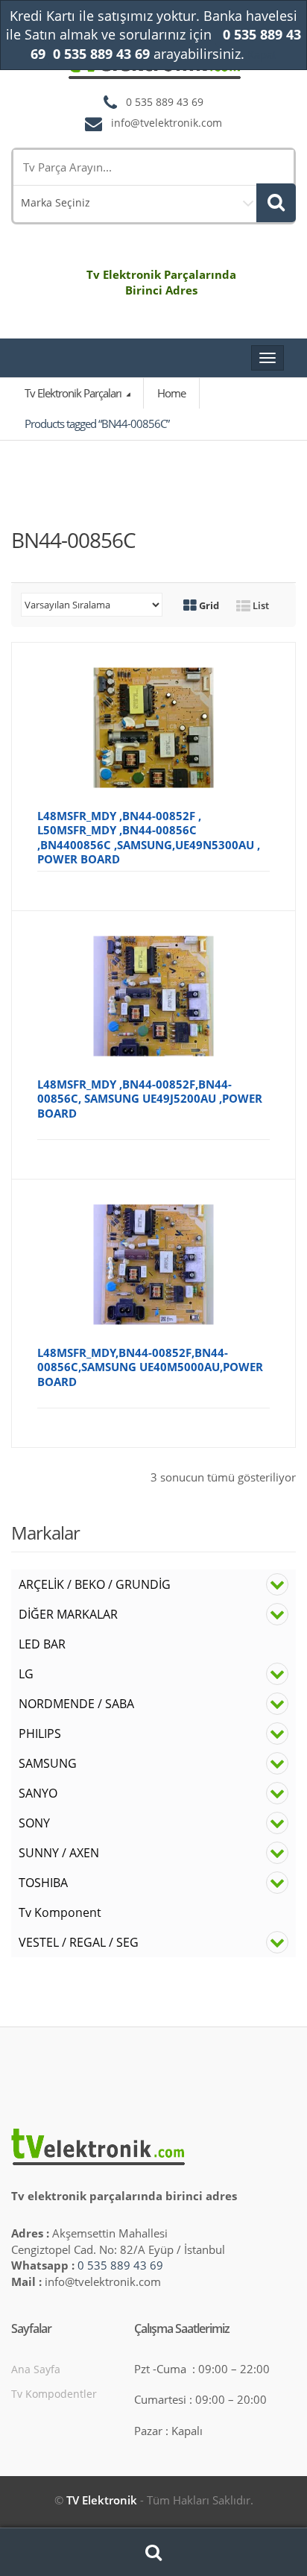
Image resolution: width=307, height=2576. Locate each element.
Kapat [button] (262, 54)
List (260, 605)
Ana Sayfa (36, 2369)
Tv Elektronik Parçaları (74, 393)
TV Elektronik (102, 2500)
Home (171, 393)
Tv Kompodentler (54, 2394)
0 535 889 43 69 (120, 2265)
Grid (208, 605)
